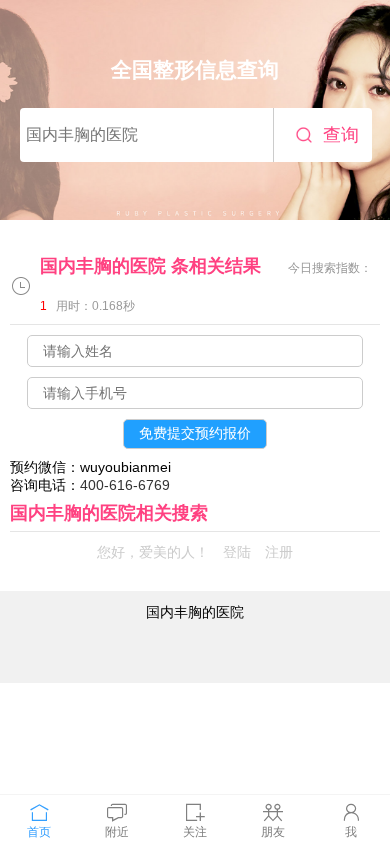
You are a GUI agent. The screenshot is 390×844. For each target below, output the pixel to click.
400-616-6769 (125, 485)
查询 (341, 135)
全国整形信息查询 (195, 69)
